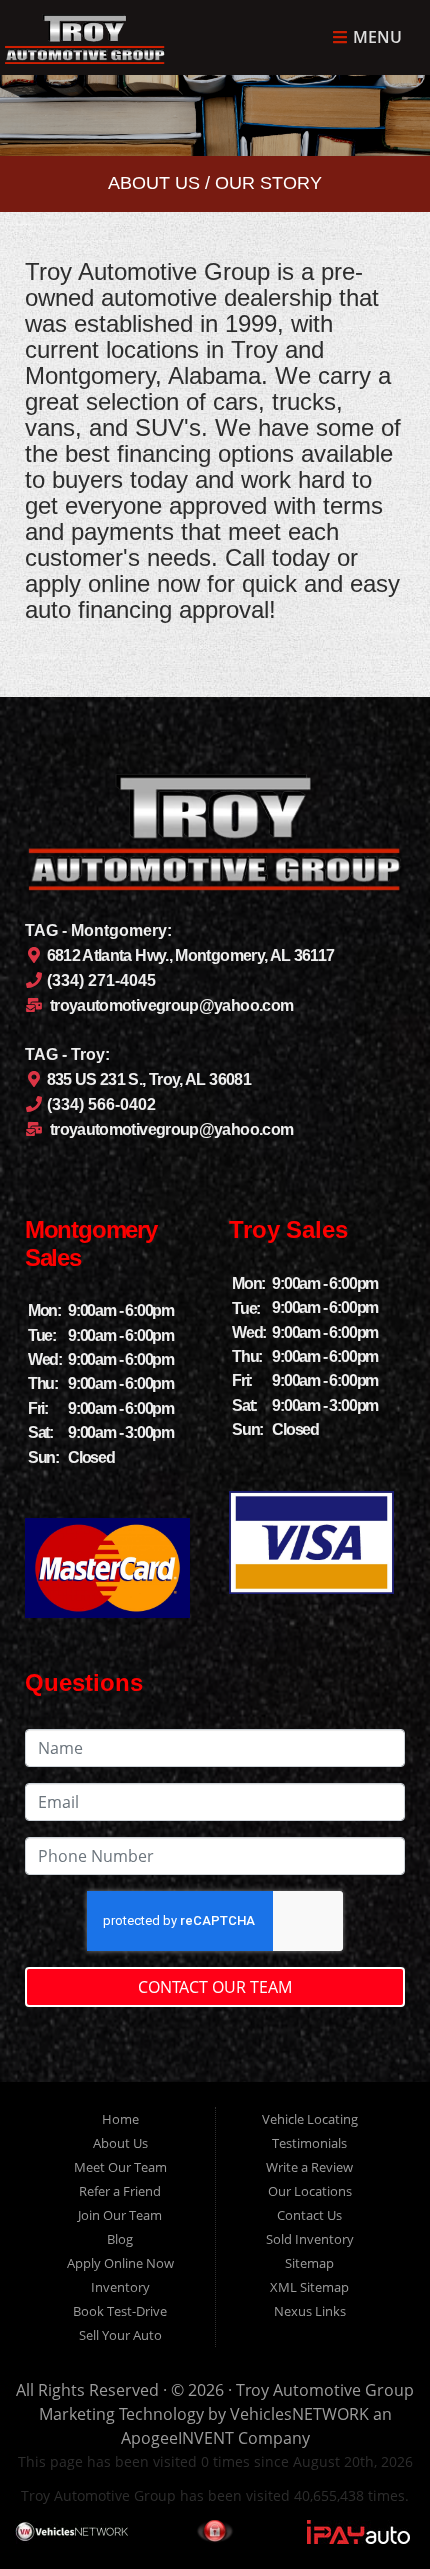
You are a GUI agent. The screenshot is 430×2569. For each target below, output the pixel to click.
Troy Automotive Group (325, 2390)
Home (120, 2119)
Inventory (120, 2287)
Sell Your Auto (120, 2335)
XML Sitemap (309, 2287)
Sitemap (309, 2263)
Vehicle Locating (310, 2119)
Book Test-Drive (120, 2311)
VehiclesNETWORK (299, 2414)
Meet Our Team (120, 2167)
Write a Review (309, 2167)
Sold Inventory (310, 2239)
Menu (375, 38)
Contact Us (309, 2215)
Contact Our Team (215, 1987)
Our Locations (310, 2191)
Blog (120, 2239)
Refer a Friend (120, 2191)
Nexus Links (310, 2311)
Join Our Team (120, 2215)
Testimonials (309, 2143)
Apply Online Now (120, 2263)
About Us (120, 2143)
